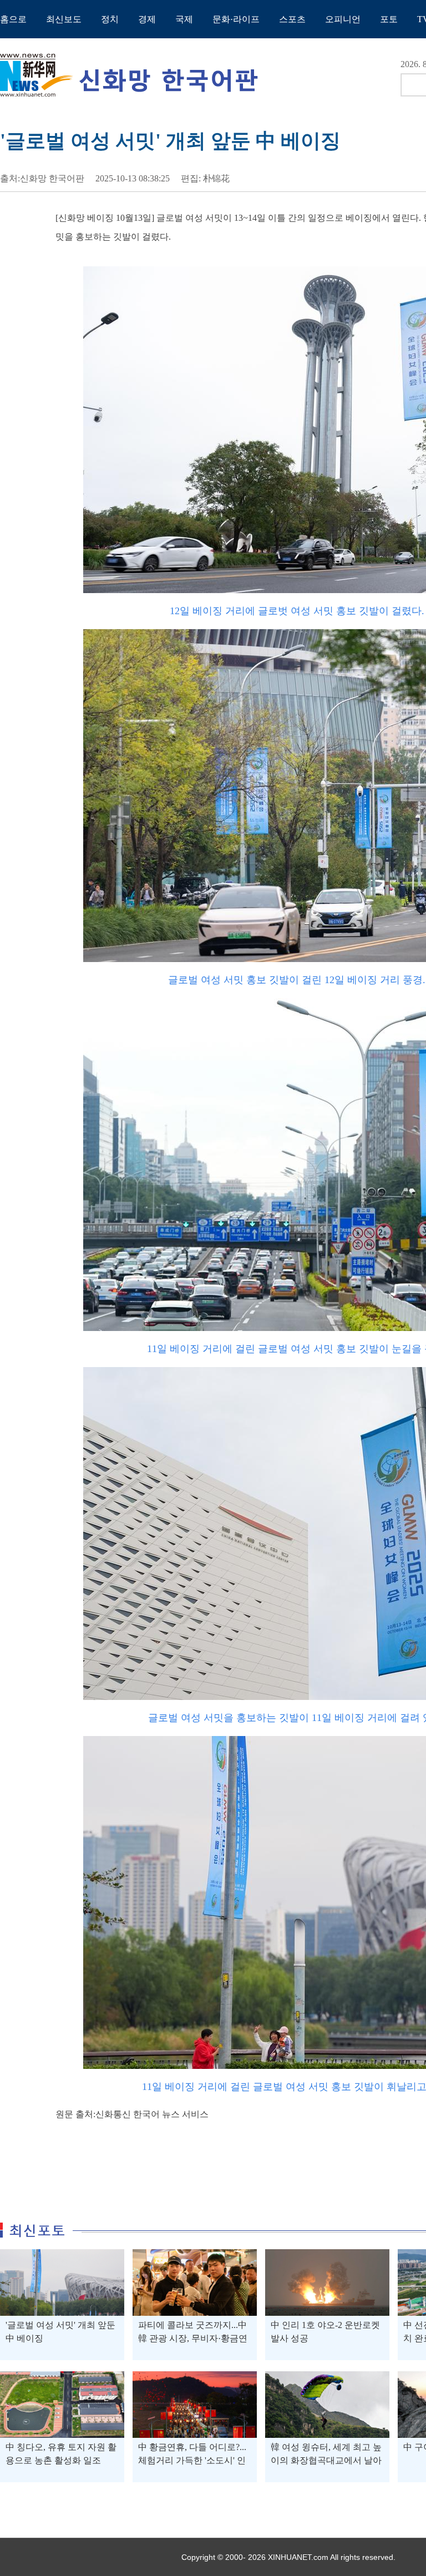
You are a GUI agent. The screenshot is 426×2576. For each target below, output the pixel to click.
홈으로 (13, 19)
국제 (184, 19)
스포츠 (292, 19)
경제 (147, 19)
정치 (110, 19)
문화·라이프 (236, 19)
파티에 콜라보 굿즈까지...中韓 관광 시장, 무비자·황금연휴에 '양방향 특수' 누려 (193, 2338)
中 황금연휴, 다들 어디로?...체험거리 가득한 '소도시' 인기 (192, 2460)
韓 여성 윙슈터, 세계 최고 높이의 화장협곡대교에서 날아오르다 (326, 2460)
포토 (389, 19)
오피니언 (343, 19)
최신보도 (64, 19)
